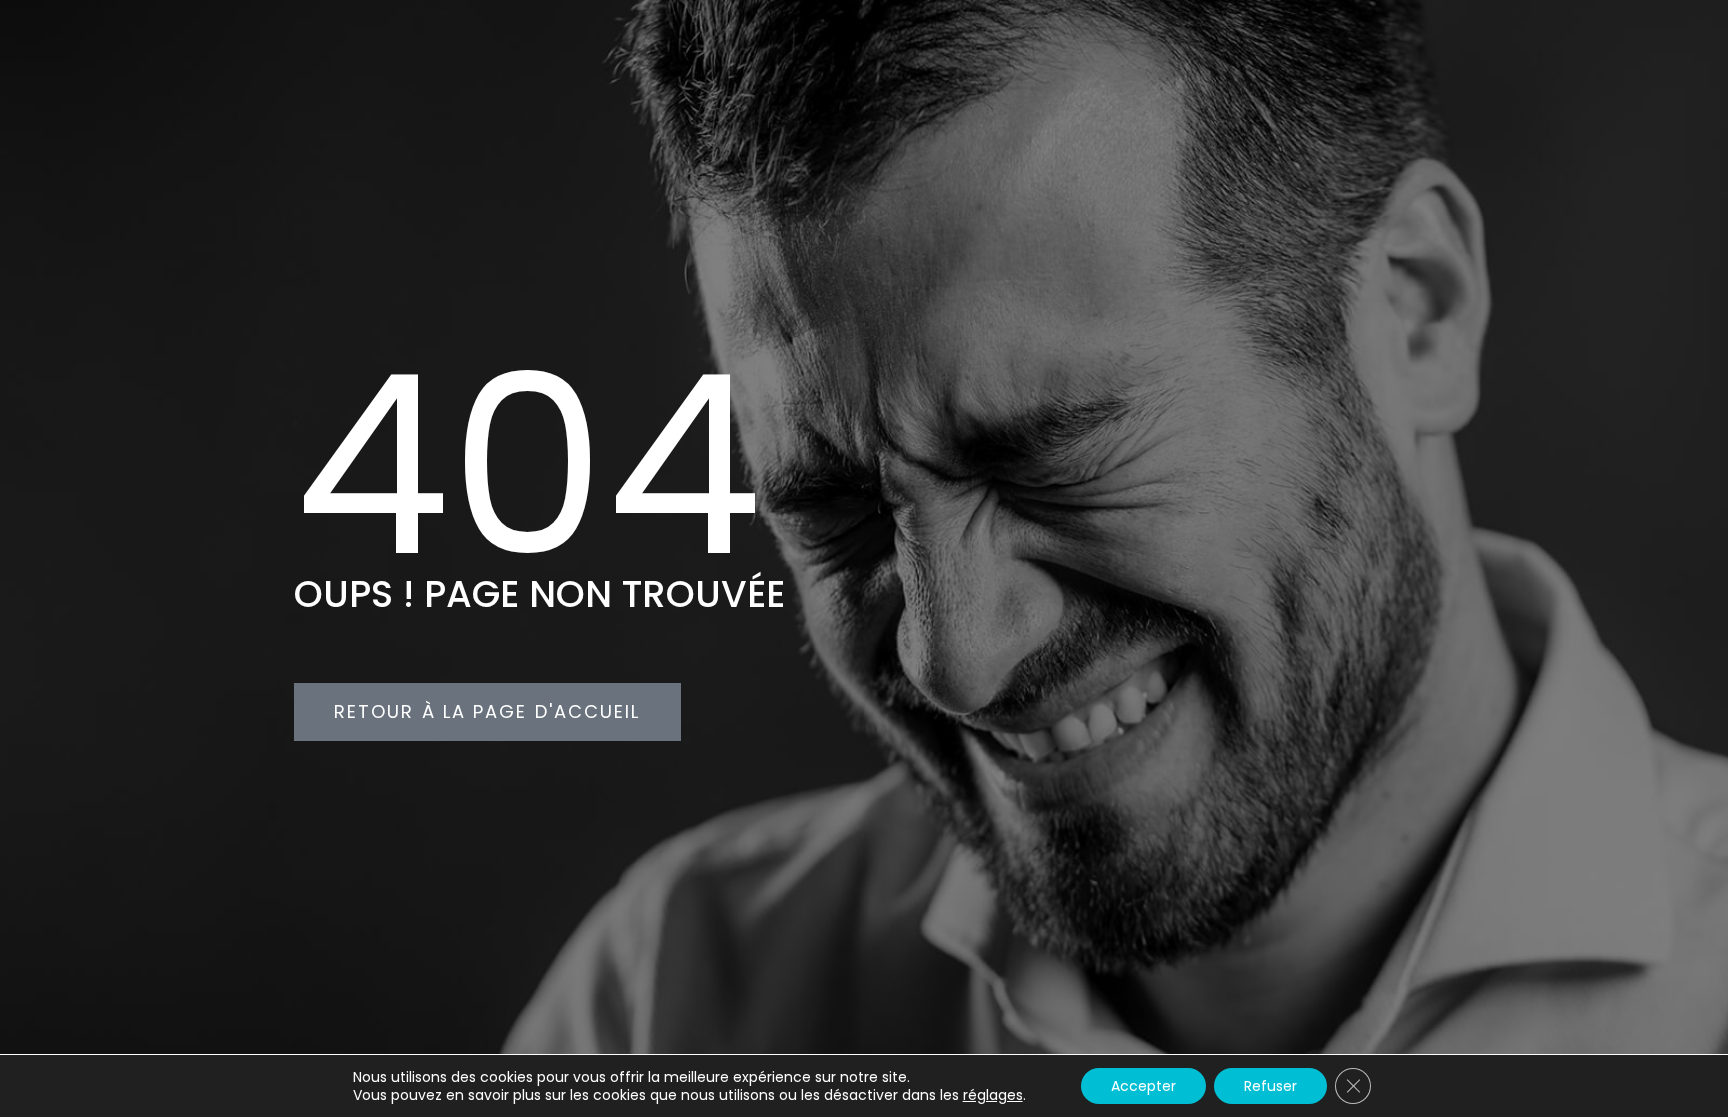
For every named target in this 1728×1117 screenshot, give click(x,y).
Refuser (1270, 1086)
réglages (993, 1095)
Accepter (1143, 1086)
